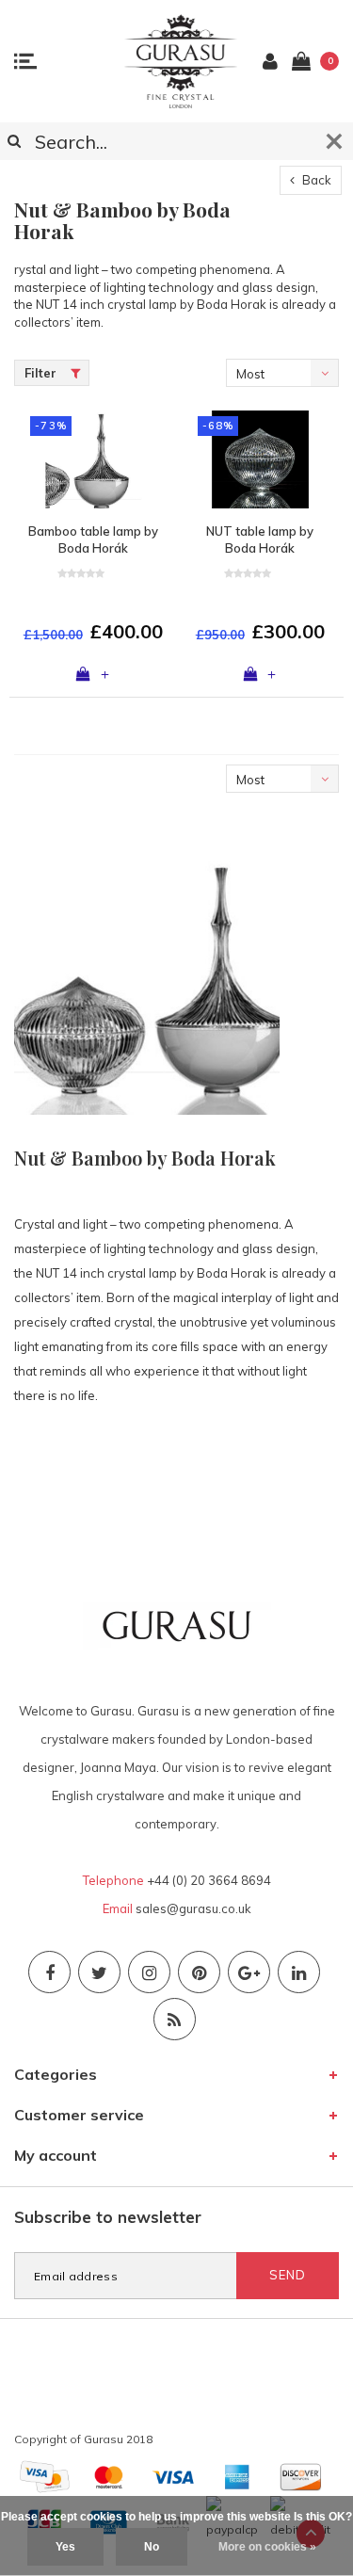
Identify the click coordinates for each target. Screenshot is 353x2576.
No (152, 2547)
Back (315, 180)
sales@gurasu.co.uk (193, 1908)
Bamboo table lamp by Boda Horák (93, 540)
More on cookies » (267, 2547)
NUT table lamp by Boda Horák (260, 540)
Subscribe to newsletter (108, 2217)
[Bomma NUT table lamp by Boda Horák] (261, 459)
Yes (65, 2547)
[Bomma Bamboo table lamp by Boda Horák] (93, 459)
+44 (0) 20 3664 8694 (209, 1880)
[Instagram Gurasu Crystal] (149, 1972)
